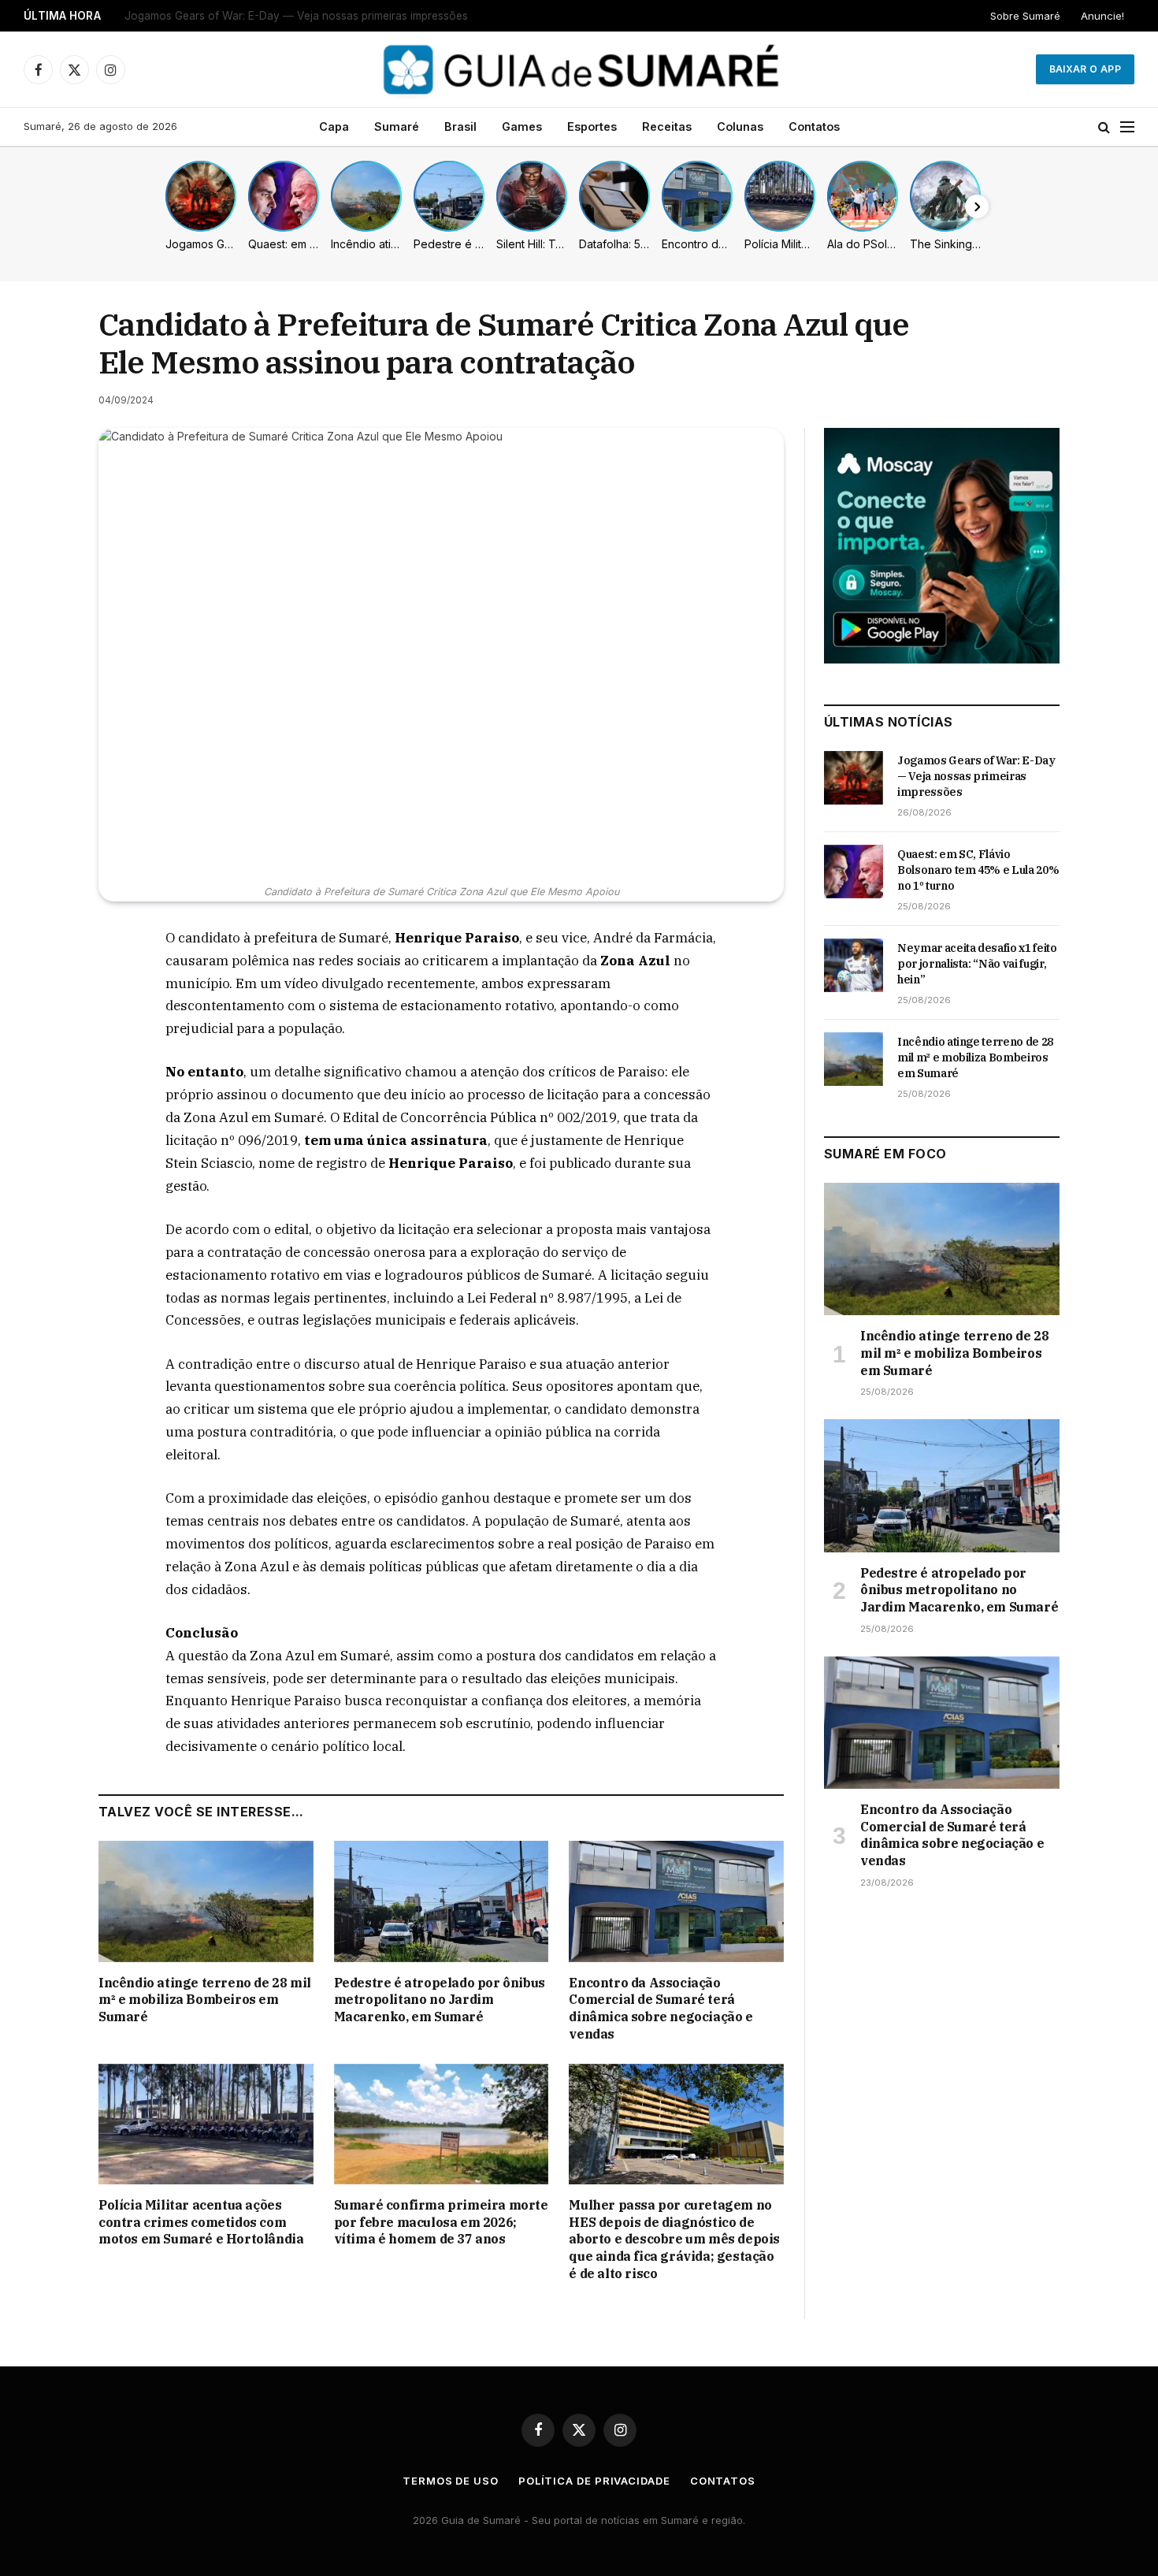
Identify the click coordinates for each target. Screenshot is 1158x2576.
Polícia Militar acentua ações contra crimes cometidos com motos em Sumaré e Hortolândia (201, 2222)
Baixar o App (1085, 69)
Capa (334, 126)
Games (522, 126)
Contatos (814, 126)
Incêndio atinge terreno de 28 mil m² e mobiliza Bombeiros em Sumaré (205, 2000)
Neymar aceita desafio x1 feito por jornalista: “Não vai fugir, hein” (977, 964)
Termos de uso (451, 2481)
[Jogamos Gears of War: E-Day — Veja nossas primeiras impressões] (854, 778)
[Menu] (1127, 127)
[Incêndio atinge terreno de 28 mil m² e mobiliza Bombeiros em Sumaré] (206, 1901)
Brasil (460, 126)
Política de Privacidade (594, 2481)
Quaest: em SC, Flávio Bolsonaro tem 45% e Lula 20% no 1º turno (293, 16)
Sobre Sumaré (1025, 16)
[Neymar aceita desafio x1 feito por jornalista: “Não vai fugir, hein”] (854, 965)
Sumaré (397, 126)
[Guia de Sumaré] (579, 69)
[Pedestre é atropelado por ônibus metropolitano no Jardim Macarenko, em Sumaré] (442, 1901)
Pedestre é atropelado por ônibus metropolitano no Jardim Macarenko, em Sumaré (440, 2000)
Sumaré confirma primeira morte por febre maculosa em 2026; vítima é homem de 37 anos (441, 2222)
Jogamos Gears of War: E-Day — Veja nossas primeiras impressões (976, 776)
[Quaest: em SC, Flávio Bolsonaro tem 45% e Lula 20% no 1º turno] (854, 872)
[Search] (1104, 127)
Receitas (667, 126)
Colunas (740, 126)
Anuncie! (1102, 16)
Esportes (592, 126)
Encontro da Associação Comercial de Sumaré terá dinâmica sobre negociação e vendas (661, 2008)
